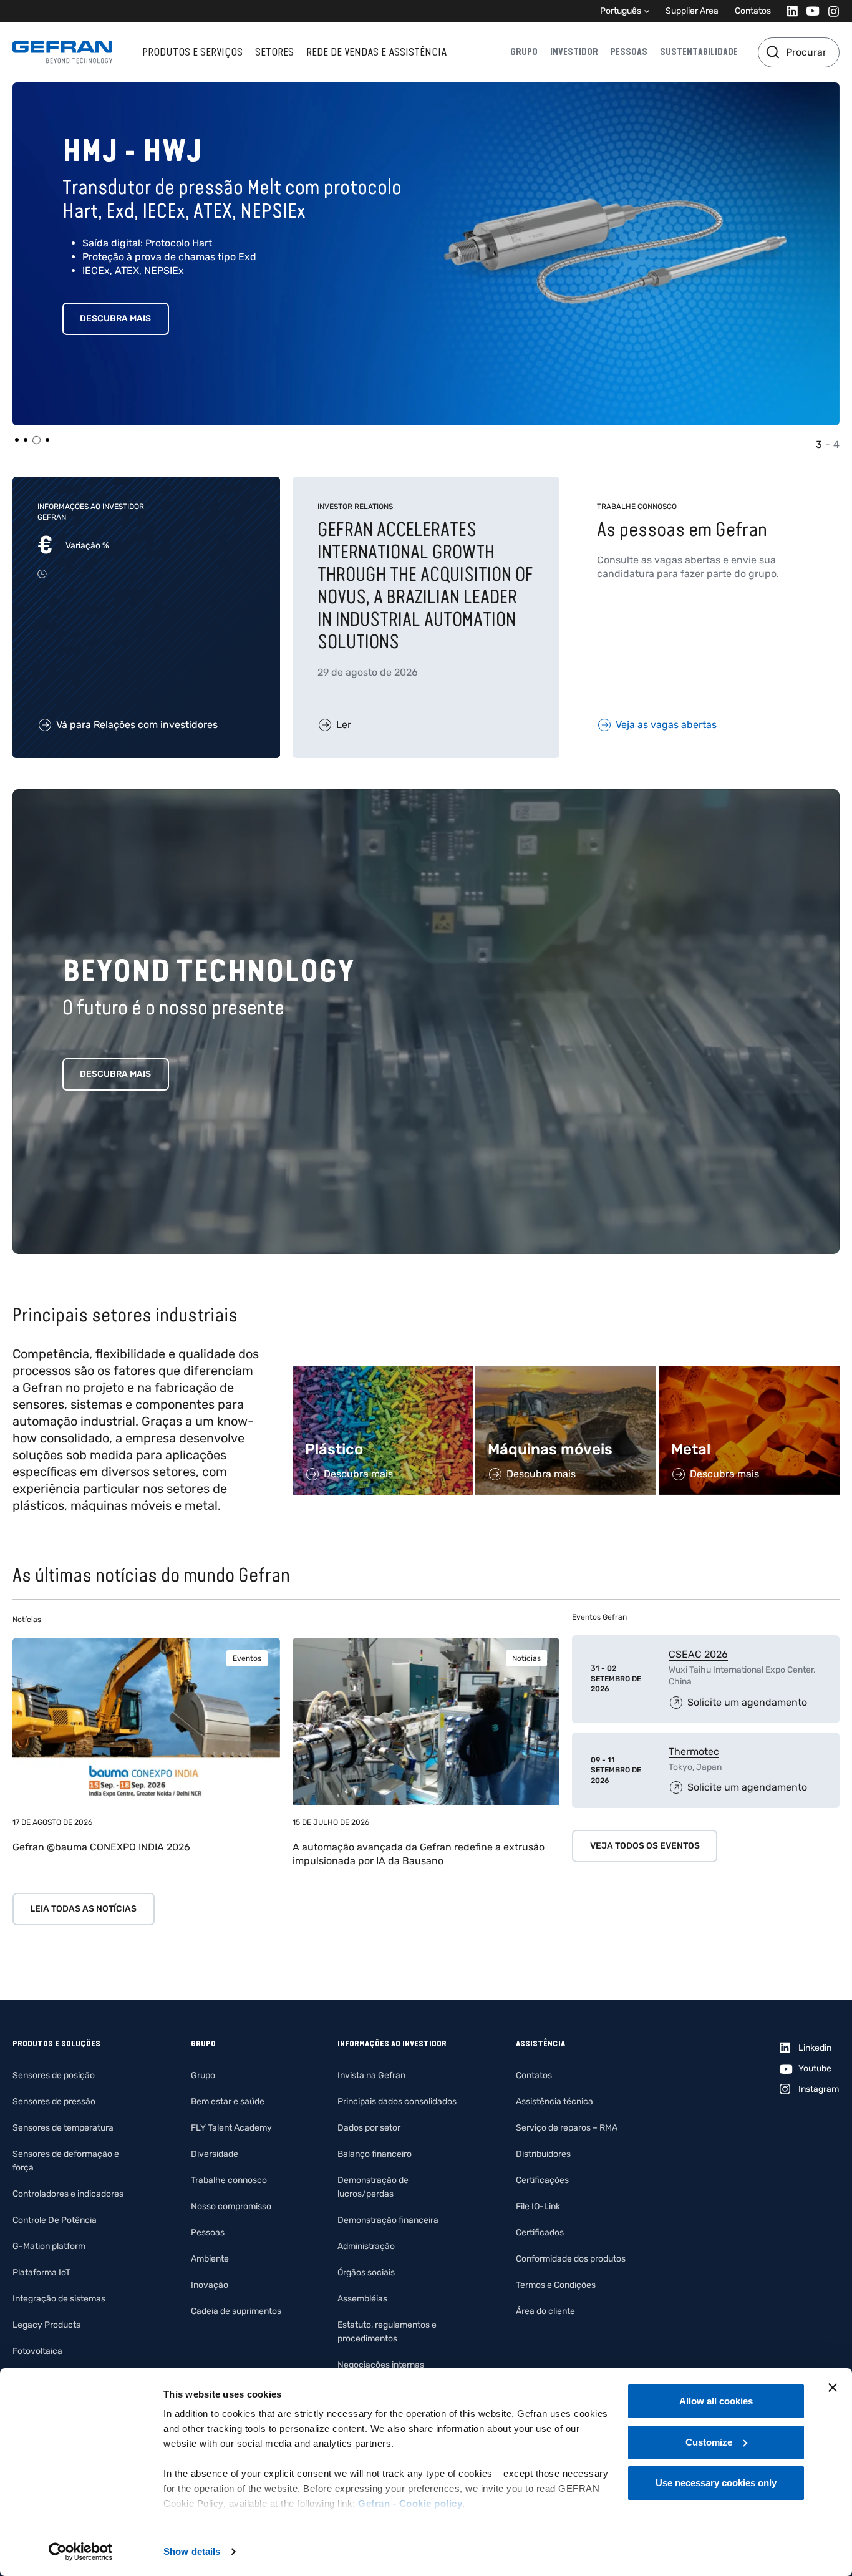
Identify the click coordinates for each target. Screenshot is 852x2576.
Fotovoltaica (37, 2351)
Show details (192, 2551)
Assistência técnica (554, 2102)
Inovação (210, 2285)
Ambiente (210, 2259)
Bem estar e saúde (228, 2102)
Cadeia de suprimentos (236, 2311)
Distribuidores (543, 2154)
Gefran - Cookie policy (410, 2503)
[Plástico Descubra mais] (383, 1372)
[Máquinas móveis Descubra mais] (566, 1372)
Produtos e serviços (192, 52)
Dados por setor (369, 2128)
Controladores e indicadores (68, 2194)
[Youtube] (809, 11)
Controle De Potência (55, 2220)
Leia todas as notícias (83, 1909)
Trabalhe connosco (229, 2180)
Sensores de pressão (54, 2102)
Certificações (542, 2180)
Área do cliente (545, 2311)
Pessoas (629, 52)
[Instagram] (830, 11)
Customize (709, 2442)
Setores (274, 52)
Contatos (753, 11)
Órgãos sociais (366, 2272)
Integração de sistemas (59, 2299)
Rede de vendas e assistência (376, 52)
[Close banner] (833, 2388)
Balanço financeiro (375, 2154)
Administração (366, 2246)
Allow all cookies (716, 2401)
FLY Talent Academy (231, 2128)
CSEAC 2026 (698, 1654)
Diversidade (215, 2154)
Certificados (540, 2233)
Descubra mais (115, 318)
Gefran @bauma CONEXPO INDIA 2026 (101, 1847)
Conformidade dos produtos (571, 2259)
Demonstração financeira (388, 2220)
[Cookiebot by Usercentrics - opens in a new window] (81, 2552)
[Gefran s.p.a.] (62, 52)
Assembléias (362, 2299)
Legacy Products (46, 2325)
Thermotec (694, 1752)
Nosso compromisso (231, 2206)
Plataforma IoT (41, 2272)
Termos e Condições (556, 2285)
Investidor (574, 52)
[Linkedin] (789, 11)
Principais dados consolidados (397, 2102)
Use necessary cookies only (716, 2483)
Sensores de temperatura (63, 2128)
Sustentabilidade (699, 52)
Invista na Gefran (371, 2075)
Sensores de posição (54, 2075)
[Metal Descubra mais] (749, 1372)
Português (621, 11)
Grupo (524, 52)
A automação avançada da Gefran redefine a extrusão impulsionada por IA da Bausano (419, 1854)
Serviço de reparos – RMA (567, 2128)
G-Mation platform (49, 2246)
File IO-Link (538, 2206)
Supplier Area (692, 11)
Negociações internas (381, 2365)
